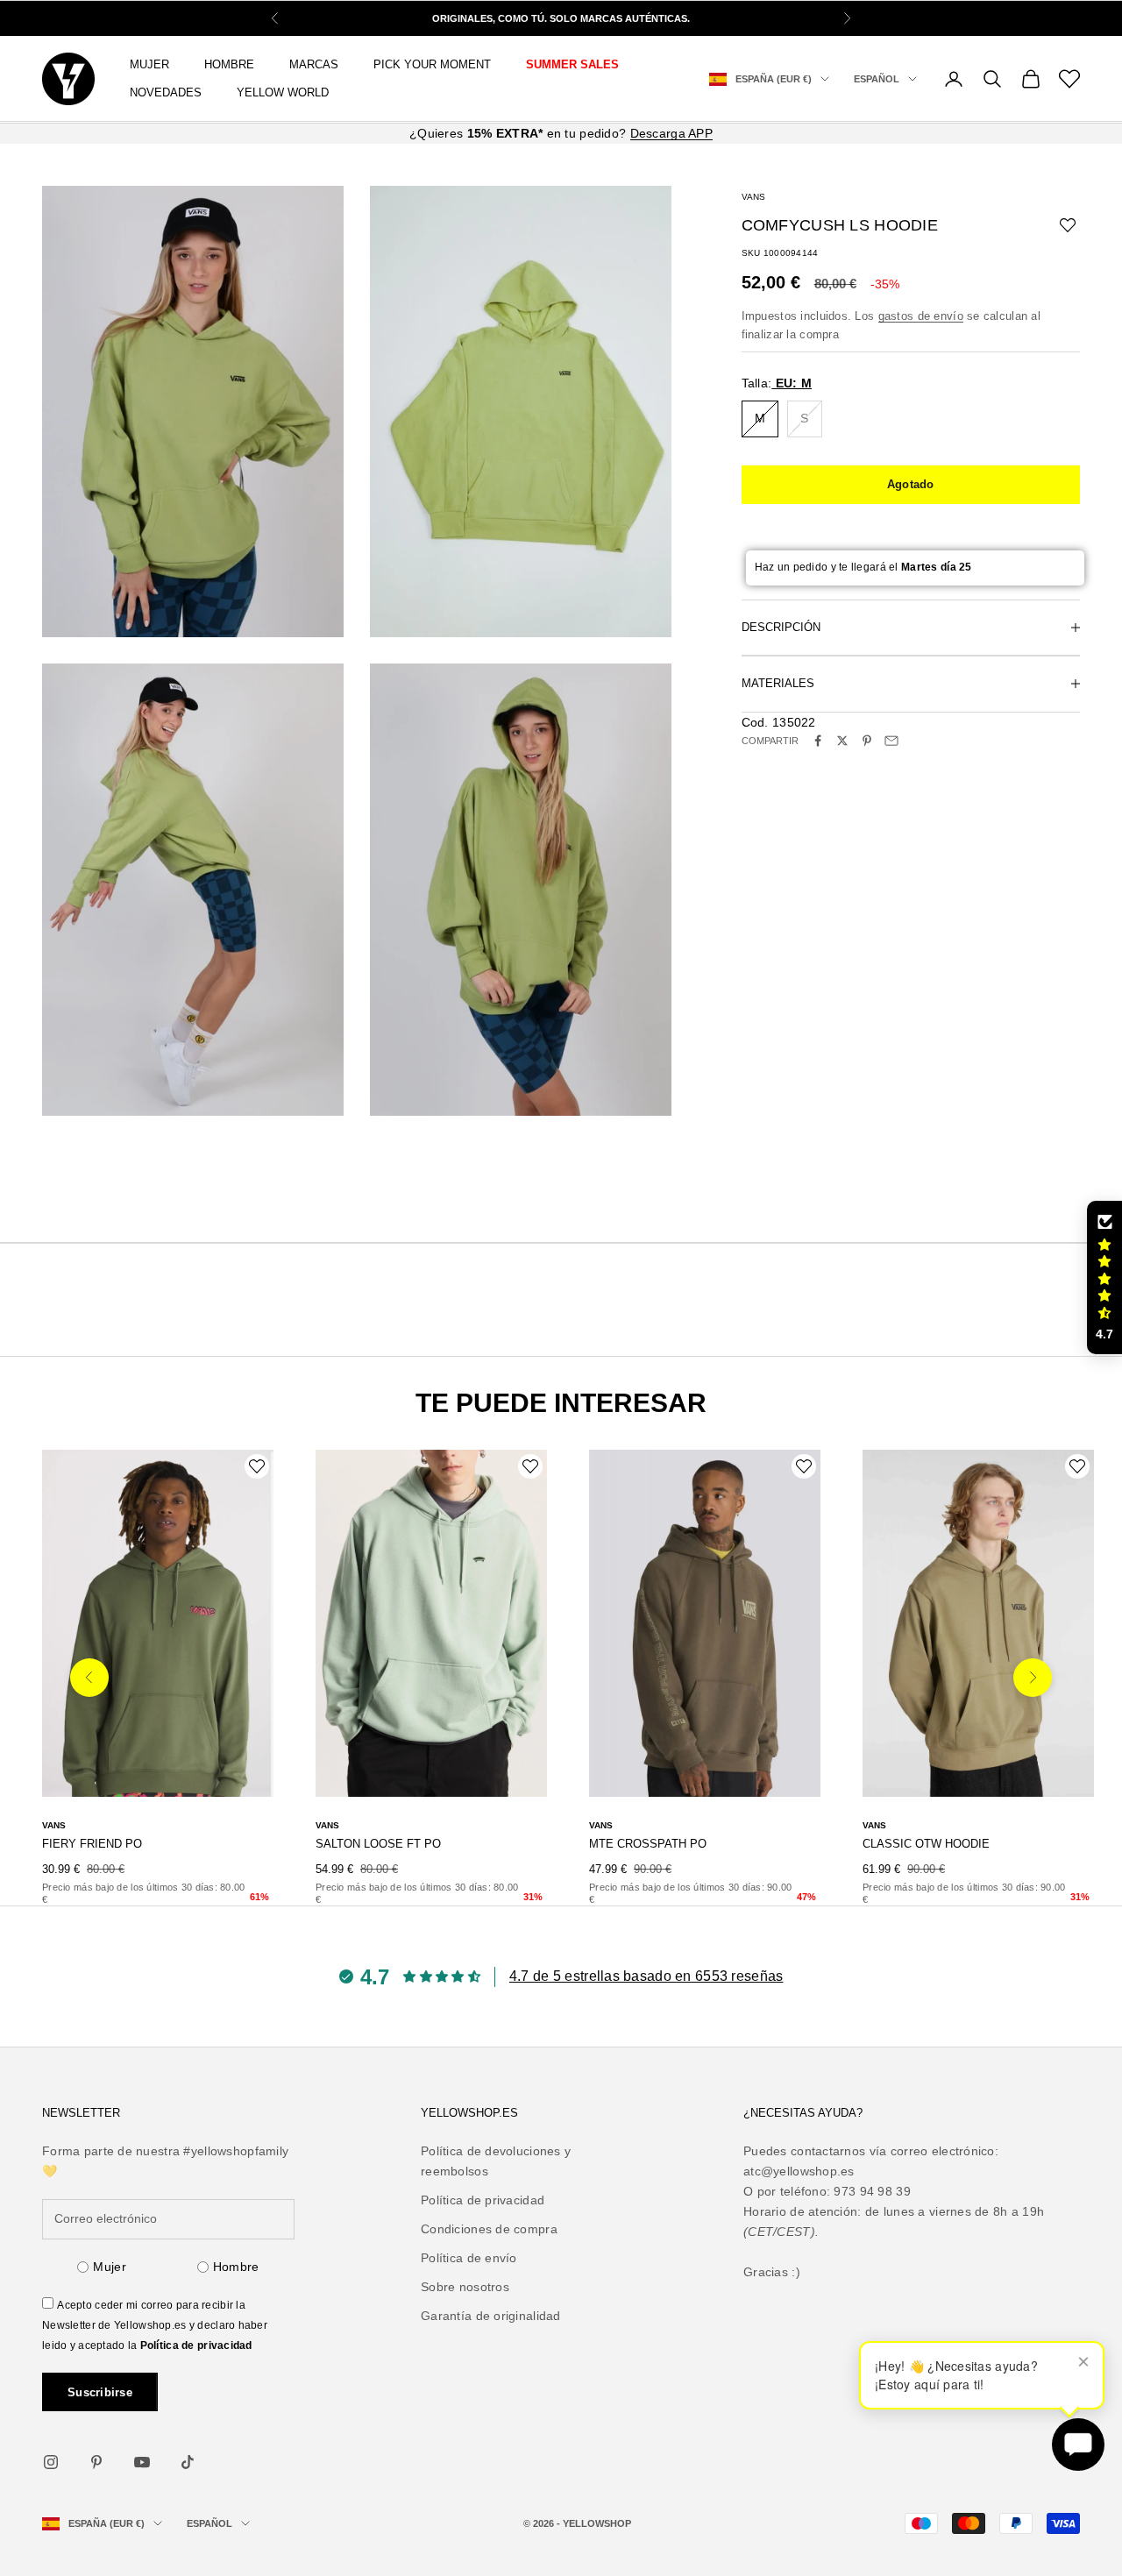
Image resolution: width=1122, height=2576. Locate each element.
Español (877, 79)
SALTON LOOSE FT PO (378, 1844)
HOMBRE (229, 64)
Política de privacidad (196, 2345)
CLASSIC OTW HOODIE (926, 1844)
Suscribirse (100, 2392)
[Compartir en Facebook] (818, 741)
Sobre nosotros (465, 2287)
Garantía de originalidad (491, 2316)
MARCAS (314, 64)
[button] (1104, 1278)
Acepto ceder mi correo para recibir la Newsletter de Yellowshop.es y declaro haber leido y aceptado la (155, 2325)
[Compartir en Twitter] (842, 741)
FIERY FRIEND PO (92, 1844)
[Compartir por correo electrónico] (891, 741)
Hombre (236, 2267)
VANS (753, 197)
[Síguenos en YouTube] (142, 2462)
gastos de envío (921, 316)
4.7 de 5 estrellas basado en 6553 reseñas (646, 1976)
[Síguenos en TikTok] (188, 2462)
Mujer (109, 2267)
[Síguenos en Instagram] (51, 2462)
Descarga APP (671, 133)
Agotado (911, 484)
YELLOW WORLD (283, 92)
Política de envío (469, 2258)
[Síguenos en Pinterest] (96, 2462)
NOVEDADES (166, 92)
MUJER (149, 64)
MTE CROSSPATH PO (648, 1844)
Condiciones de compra (489, 2229)
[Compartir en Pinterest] (867, 741)
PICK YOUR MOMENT (432, 64)
